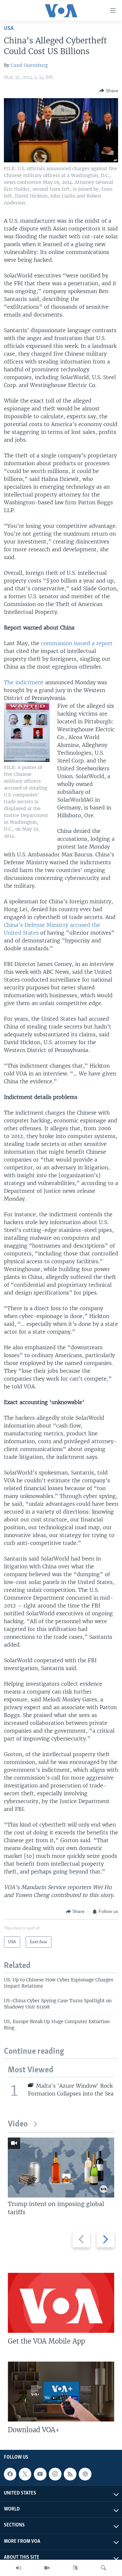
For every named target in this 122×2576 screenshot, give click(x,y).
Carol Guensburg (29, 65)
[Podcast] (85, 2474)
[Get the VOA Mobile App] (61, 2303)
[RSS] (70, 2474)
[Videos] (47, 2568)
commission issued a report (77, 643)
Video (18, 2124)
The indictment (24, 682)
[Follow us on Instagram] (55, 2474)
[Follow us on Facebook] (10, 2474)
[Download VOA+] (61, 2391)
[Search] (103, 2568)
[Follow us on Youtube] (40, 2474)
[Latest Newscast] (19, 2568)
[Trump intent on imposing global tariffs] (61, 2168)
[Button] (109, 91)
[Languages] (75, 2568)
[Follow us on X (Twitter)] (25, 2474)
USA (9, 29)
